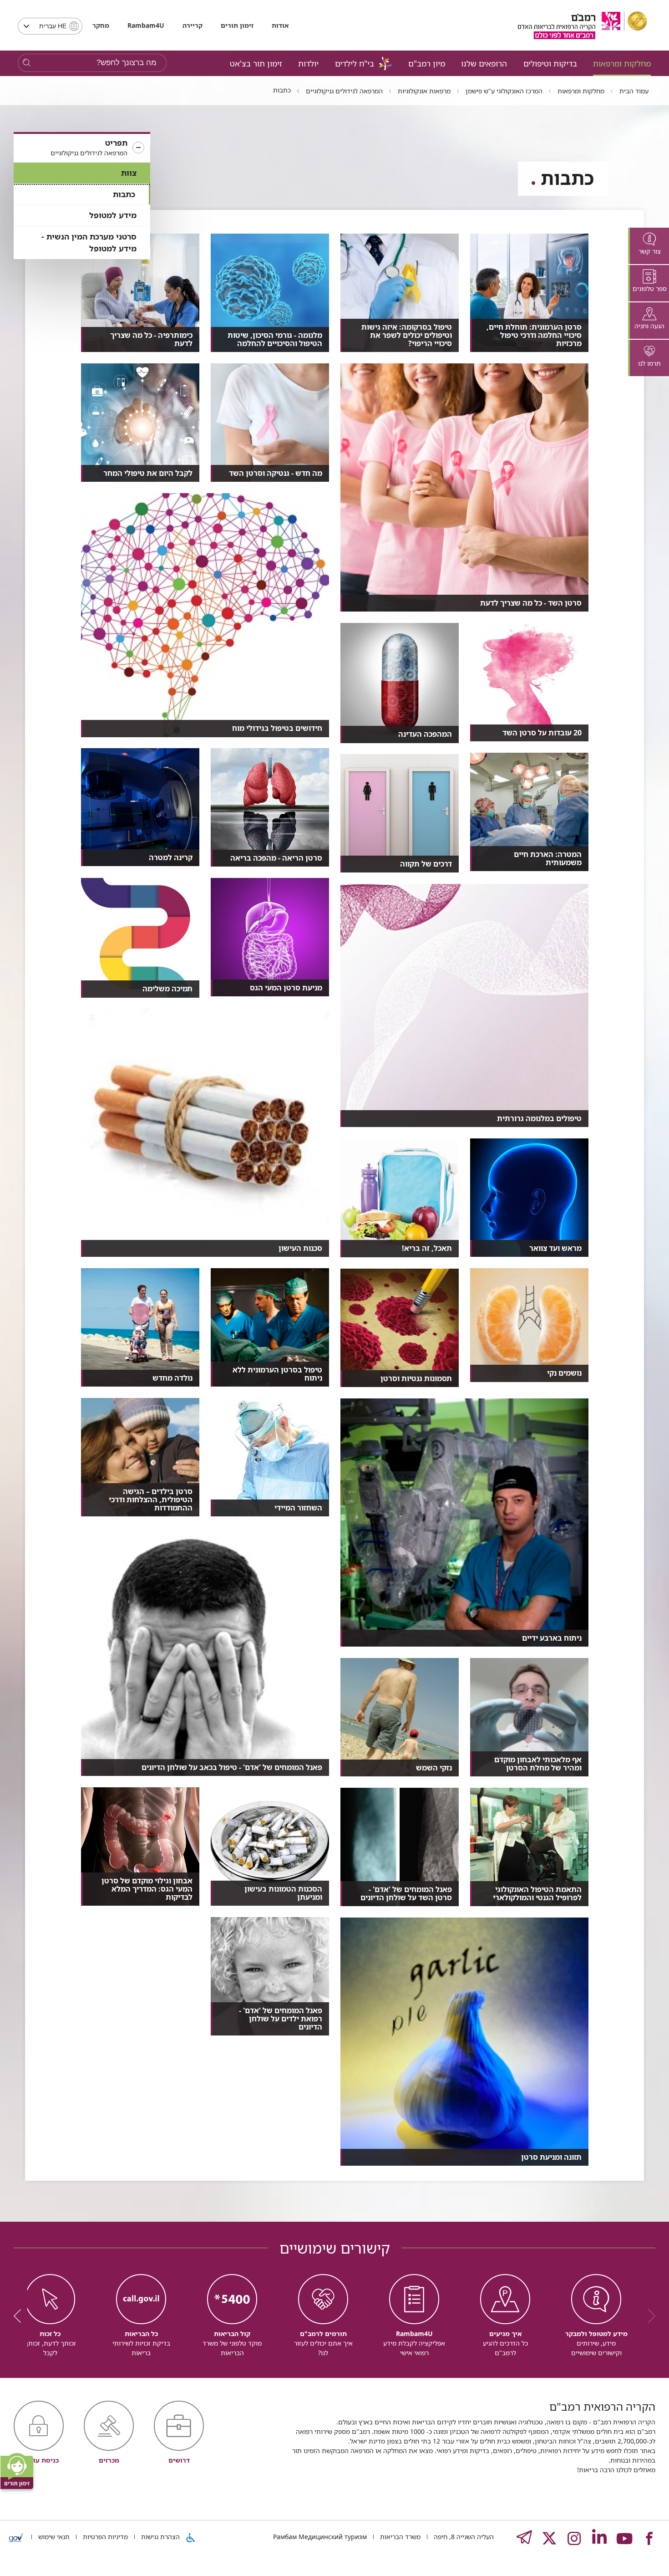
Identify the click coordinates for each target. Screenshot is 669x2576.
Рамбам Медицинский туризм (320, 2537)
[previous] (649, 2316)
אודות (280, 25)
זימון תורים (237, 25)
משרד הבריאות (399, 2537)
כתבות (124, 194)
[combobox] (50, 26)
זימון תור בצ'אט (256, 63)
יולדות (308, 63)
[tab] (649, 246)
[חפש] (27, 63)
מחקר (101, 25)
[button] (82, 148)
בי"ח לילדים (355, 63)
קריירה (193, 25)
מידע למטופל (113, 215)
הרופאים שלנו (484, 63)
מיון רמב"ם (427, 63)
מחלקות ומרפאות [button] (622, 63)
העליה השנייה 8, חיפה (463, 2537)
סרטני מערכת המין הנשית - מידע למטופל (89, 242)
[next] (20, 2316)
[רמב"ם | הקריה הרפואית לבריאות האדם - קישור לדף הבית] (583, 25)
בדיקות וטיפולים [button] (550, 63)
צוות (129, 173)
